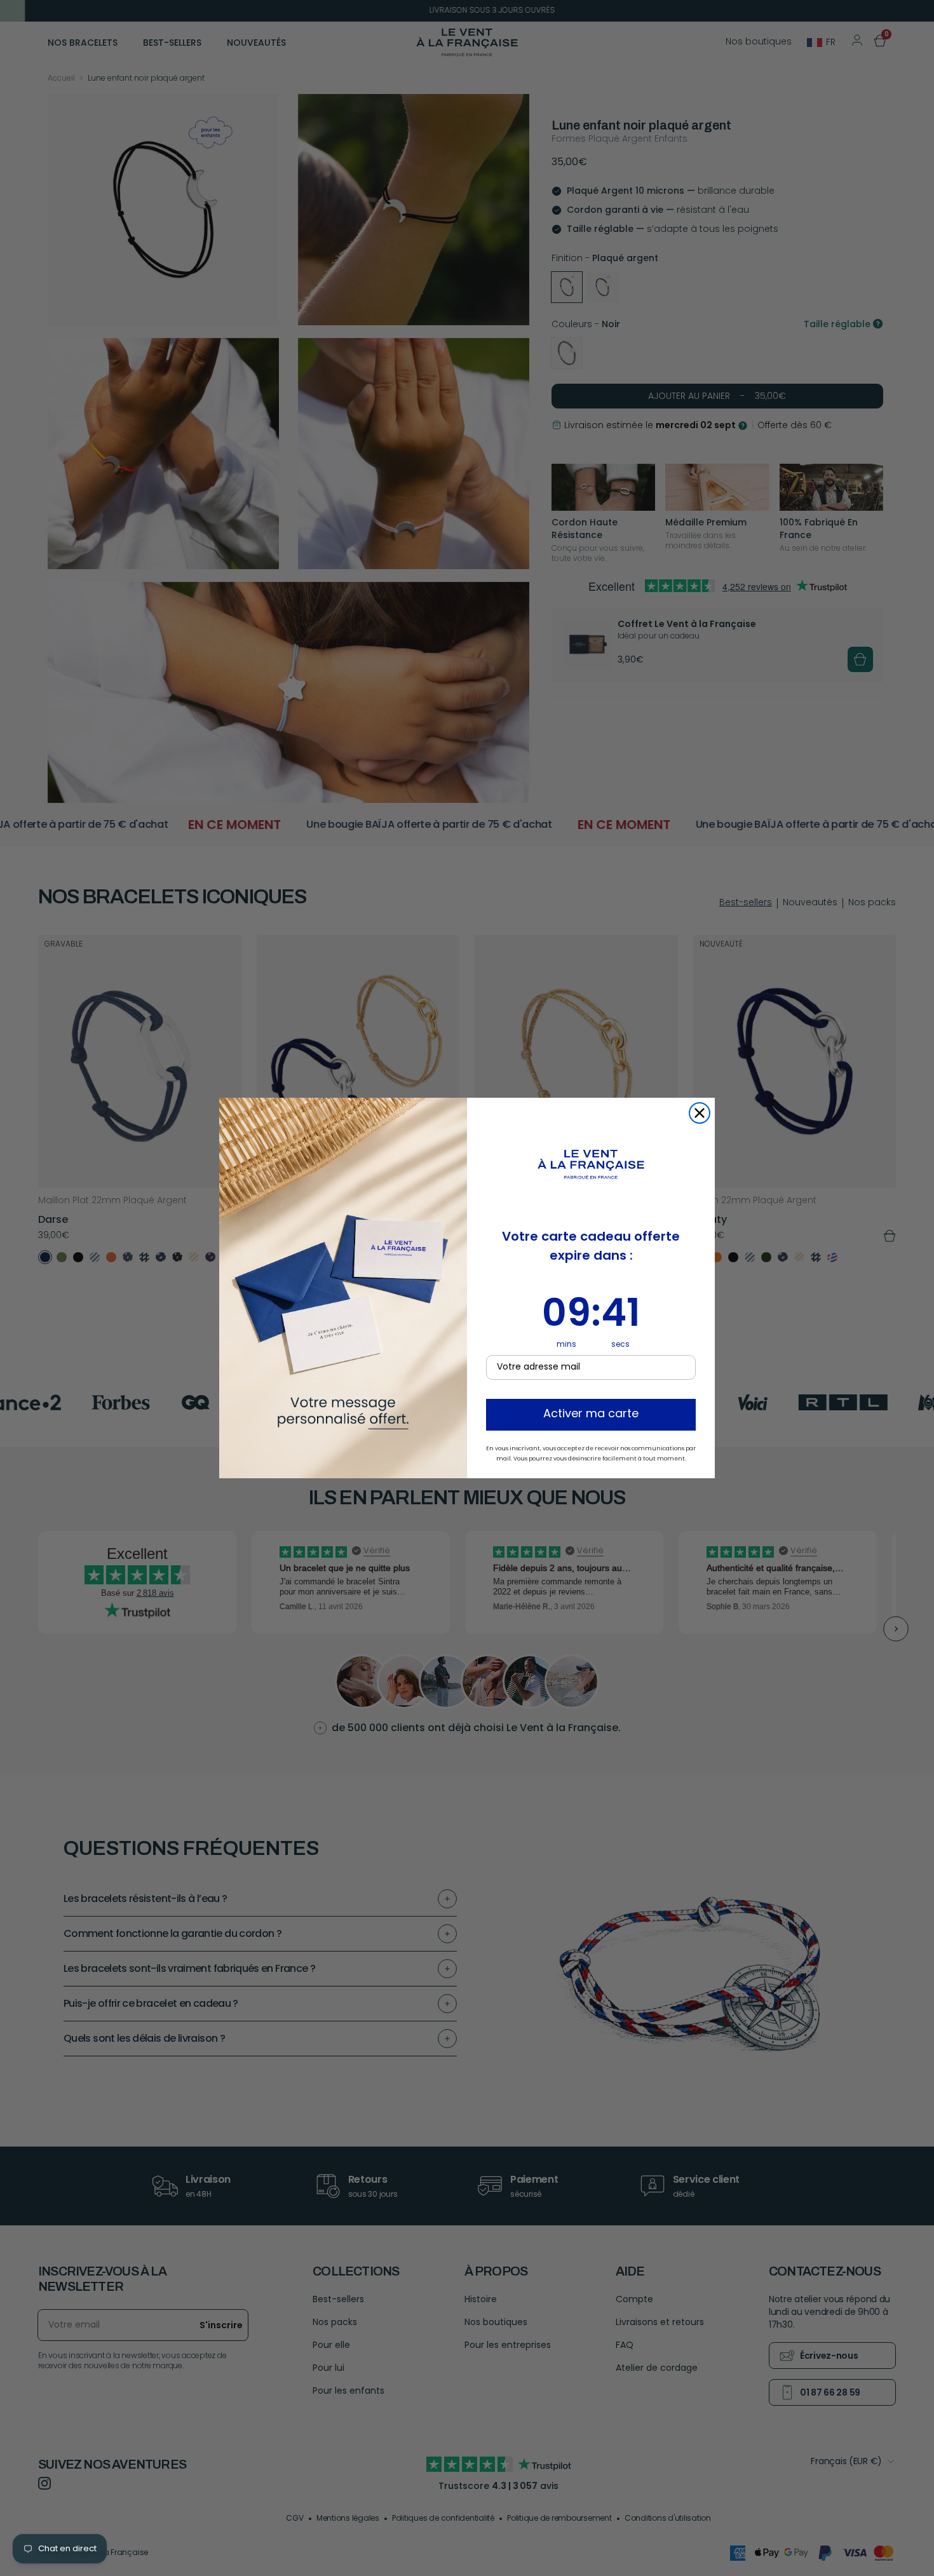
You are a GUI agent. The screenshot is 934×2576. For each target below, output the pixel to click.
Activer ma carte (591, 1415)
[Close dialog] (700, 1113)
